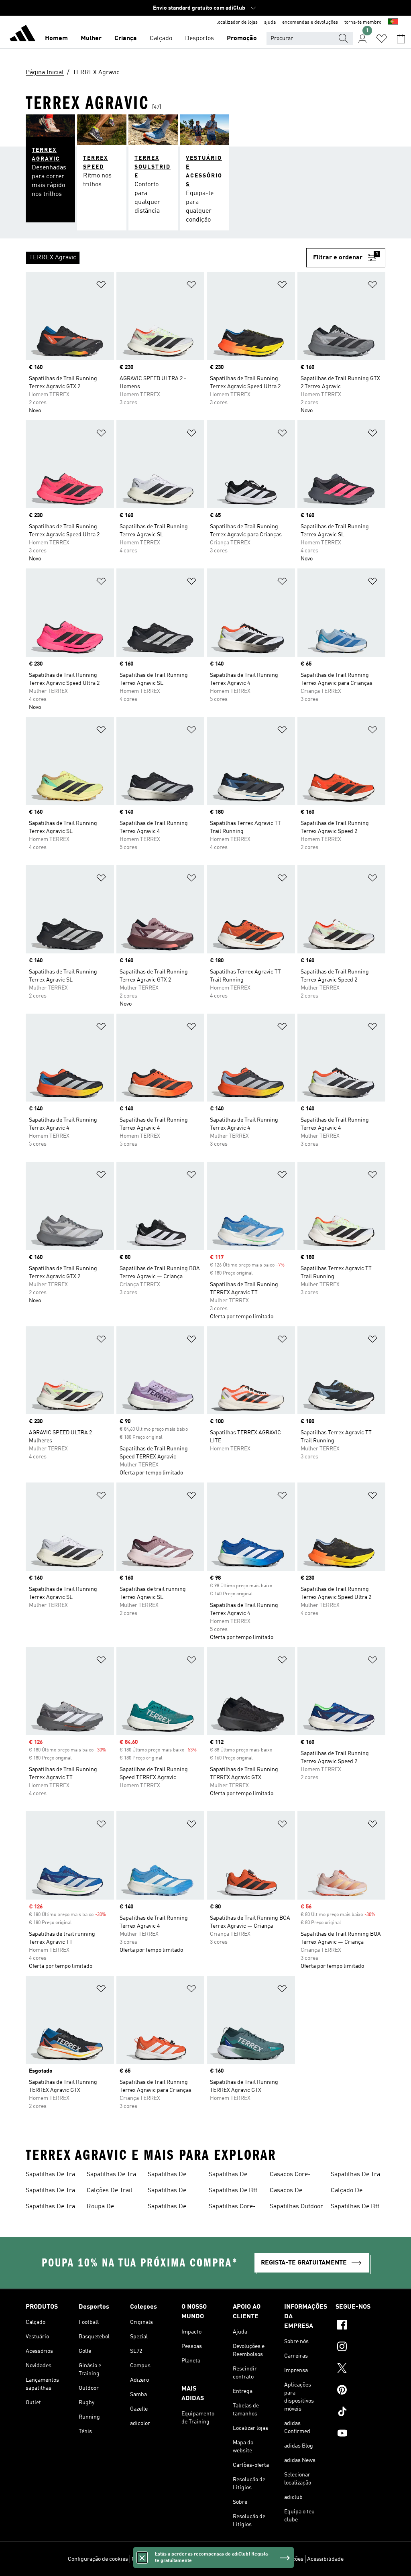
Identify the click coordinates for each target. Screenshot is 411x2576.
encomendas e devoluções (310, 22)
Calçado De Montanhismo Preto (350, 2191)
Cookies (186, 2559)
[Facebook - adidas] (360, 2326)
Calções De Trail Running (110, 2191)
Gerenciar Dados (152, 2559)
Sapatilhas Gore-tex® (232, 2207)
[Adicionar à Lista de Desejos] (101, 286)
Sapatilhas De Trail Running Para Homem (52, 2207)
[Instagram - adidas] (360, 2348)
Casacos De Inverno (286, 2191)
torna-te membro (363, 22)
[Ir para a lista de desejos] (382, 39)
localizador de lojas (237, 22)
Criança (126, 39)
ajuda (270, 22)
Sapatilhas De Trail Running (52, 2175)
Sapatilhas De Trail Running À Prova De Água (52, 2191)
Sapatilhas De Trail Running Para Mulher (113, 2175)
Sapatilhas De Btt (233, 2191)
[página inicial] (22, 35)
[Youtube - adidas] (360, 2434)
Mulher (91, 39)
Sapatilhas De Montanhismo (167, 2175)
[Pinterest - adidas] (360, 2391)
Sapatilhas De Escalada (228, 2175)
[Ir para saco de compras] (401, 39)
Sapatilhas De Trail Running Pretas (357, 2175)
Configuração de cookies (98, 2559)
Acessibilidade (325, 2559)
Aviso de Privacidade (225, 2559)
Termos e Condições (279, 2559)
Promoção (242, 39)
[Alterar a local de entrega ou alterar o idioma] (393, 22)
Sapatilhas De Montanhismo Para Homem (174, 2191)
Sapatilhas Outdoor (296, 2207)
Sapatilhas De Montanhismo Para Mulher (174, 2207)
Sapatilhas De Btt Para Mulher (355, 2207)
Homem (56, 39)
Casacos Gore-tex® (290, 2175)
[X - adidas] (360, 2369)
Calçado (161, 39)
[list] (166, 258)
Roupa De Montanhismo (106, 2207)
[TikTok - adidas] (360, 2413)
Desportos (199, 39)
